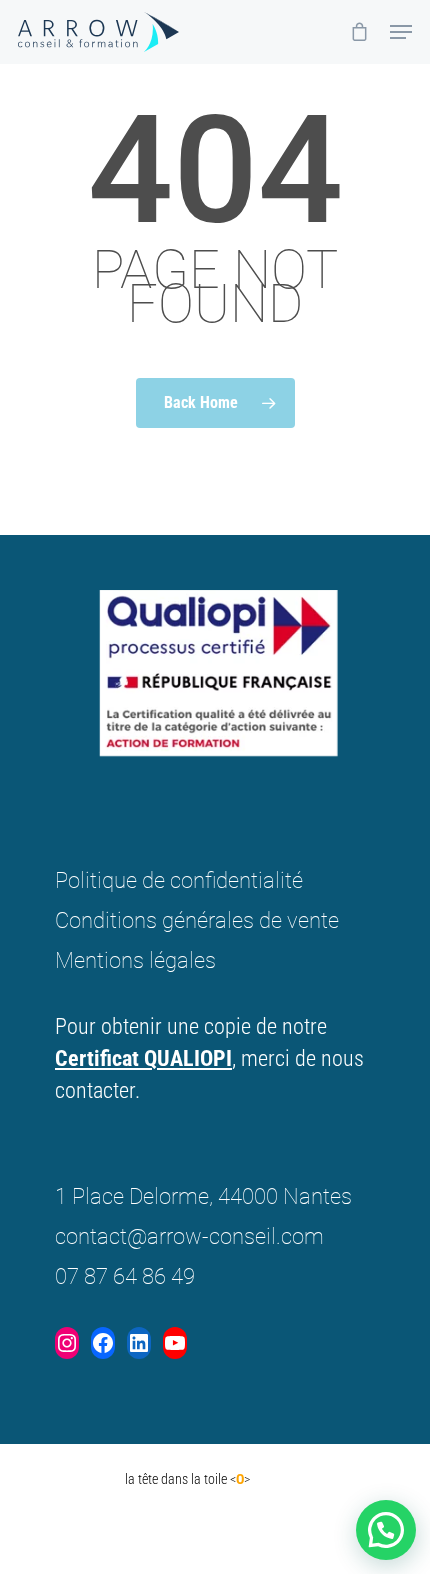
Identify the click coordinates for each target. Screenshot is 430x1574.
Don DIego (83, 1479)
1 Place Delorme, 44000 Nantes (203, 1196)
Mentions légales (135, 960)
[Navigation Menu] (401, 32)
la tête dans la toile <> (187, 1479)
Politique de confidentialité (179, 880)
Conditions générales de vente (197, 920)
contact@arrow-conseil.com (189, 1236)
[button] (386, 1530)
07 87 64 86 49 (125, 1276)
